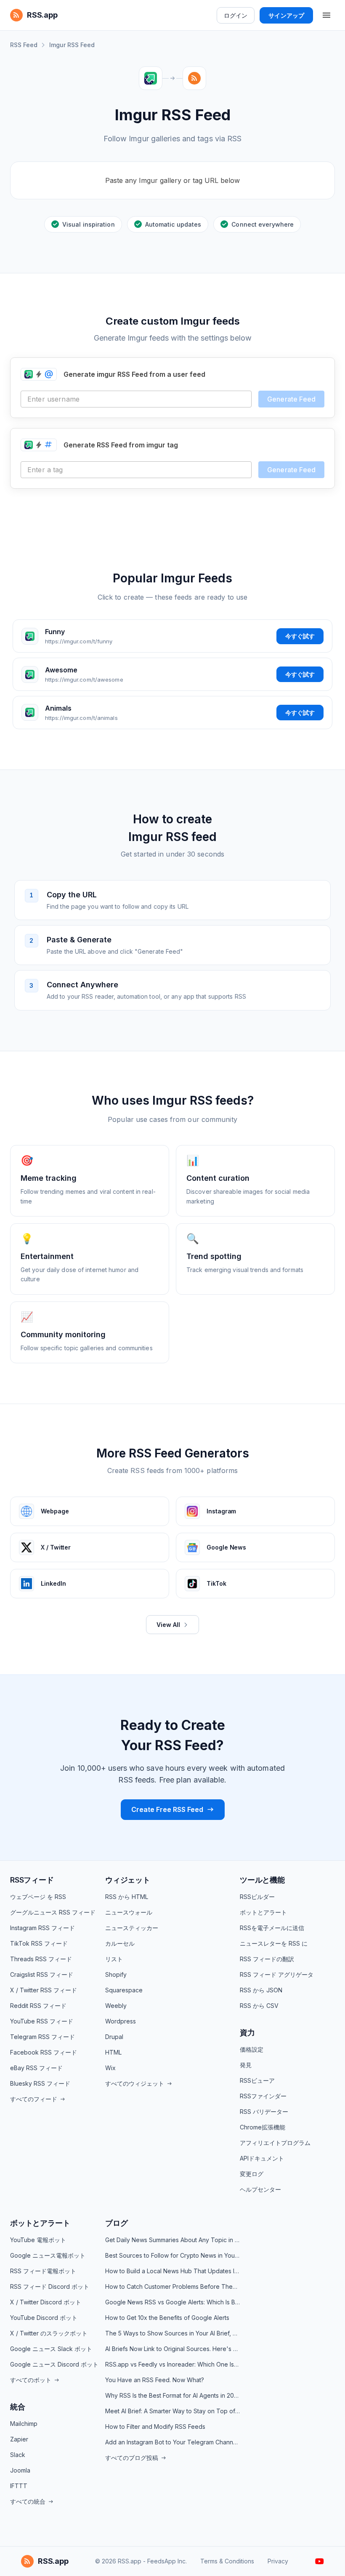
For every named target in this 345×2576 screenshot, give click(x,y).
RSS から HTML (127, 1897)
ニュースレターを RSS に (274, 1943)
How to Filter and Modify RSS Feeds (155, 2427)
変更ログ (252, 2174)
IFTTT (19, 2486)
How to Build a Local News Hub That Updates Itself (172, 2271)
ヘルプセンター (260, 2189)
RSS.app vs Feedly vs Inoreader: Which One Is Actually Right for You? (172, 2364)
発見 (246, 2065)
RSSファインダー (263, 2096)
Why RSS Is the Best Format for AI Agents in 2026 (172, 2395)
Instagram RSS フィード (42, 1928)
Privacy (278, 2561)
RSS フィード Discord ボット (50, 2286)
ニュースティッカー (132, 1928)
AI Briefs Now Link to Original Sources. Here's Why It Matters (172, 2349)
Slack (18, 2455)
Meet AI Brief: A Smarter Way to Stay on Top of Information (172, 2411)
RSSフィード (32, 1880)
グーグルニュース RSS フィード (53, 1912)
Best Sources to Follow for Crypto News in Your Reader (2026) (172, 2255)
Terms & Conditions (227, 2561)
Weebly (116, 2006)
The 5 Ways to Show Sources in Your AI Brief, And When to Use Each (172, 2333)
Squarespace (124, 1990)
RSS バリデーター (264, 2112)
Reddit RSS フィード (38, 2006)
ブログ (116, 2223)
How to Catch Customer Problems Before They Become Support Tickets (172, 2286)
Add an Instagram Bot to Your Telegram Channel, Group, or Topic (172, 2442)
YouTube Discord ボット (44, 2318)
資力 (247, 2033)
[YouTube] (320, 2561)
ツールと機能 (262, 1880)
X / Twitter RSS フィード (44, 1990)
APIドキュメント (262, 2158)
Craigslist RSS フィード (42, 1974)
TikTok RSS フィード (39, 1943)
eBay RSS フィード (36, 2068)
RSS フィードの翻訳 (267, 1959)
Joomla (20, 2470)
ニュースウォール (129, 1912)
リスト (114, 1959)
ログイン (236, 15)
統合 (18, 2407)
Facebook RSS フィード (44, 2052)
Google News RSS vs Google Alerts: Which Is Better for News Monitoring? (172, 2302)
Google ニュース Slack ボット (51, 2349)
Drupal (114, 2037)
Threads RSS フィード (41, 1959)
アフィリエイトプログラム (275, 2143)
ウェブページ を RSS (38, 1897)
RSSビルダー (257, 1897)
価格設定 (252, 2049)
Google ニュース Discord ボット (54, 2364)
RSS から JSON (261, 1990)
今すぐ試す (300, 636)
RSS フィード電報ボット (43, 2271)
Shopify (116, 1974)
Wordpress (121, 2021)
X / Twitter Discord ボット (46, 2302)
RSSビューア (257, 2080)
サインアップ (286, 15)
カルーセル (120, 1943)
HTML (113, 2052)
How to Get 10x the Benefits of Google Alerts (167, 2318)
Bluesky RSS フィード (40, 2083)
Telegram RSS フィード (42, 2037)
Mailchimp (24, 2424)
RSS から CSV (259, 2006)
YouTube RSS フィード (42, 2021)
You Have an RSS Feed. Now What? (155, 2380)
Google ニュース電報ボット (48, 2255)
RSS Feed (24, 45)
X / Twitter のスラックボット (49, 2333)
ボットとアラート (263, 1912)
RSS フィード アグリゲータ (277, 1974)
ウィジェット (128, 1880)
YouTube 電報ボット (38, 2240)
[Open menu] (326, 15)
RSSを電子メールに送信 (272, 1928)
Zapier (19, 2439)
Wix (110, 2068)
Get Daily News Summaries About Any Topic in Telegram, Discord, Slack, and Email (172, 2240)
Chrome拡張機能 (263, 2127)
